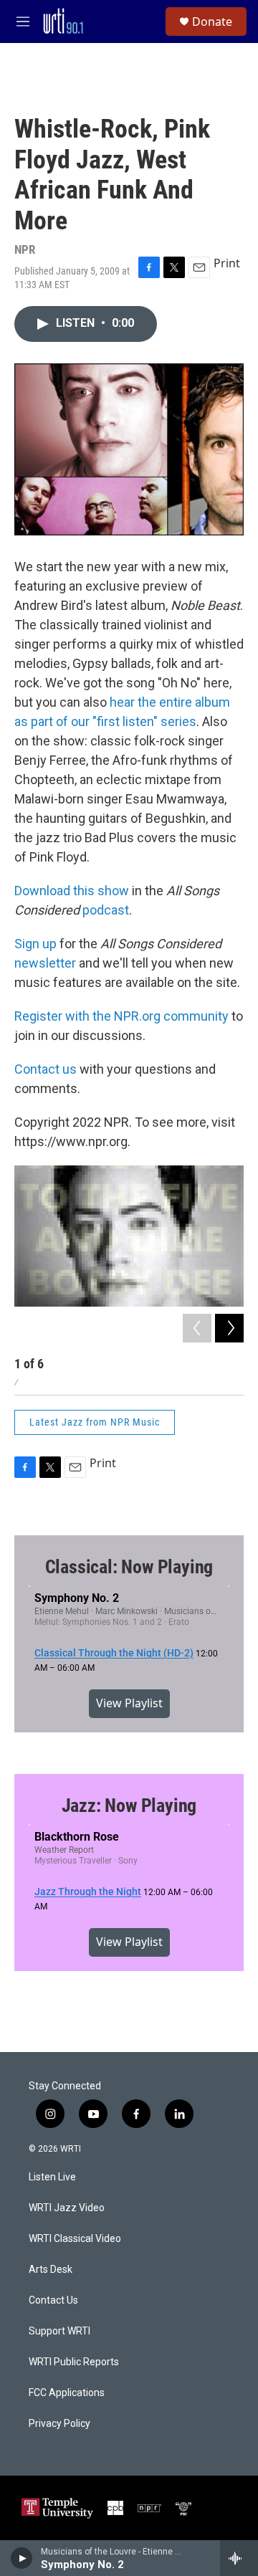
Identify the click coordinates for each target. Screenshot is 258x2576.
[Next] (229, 1328)
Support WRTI (59, 2331)
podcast (106, 910)
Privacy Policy (59, 2424)
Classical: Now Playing (129, 1567)
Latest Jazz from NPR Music (95, 1422)
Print (227, 263)
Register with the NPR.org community (121, 1016)
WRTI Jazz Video (67, 2208)
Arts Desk (51, 2270)
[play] (22, 2558)
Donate (212, 22)
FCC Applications (67, 2393)
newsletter (45, 963)
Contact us (46, 1069)
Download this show (72, 891)
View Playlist (129, 1703)
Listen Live (52, 2177)
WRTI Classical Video (75, 2239)
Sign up (35, 944)
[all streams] (239, 2558)
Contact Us (53, 2300)
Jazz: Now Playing (129, 1805)
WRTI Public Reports (74, 2362)
